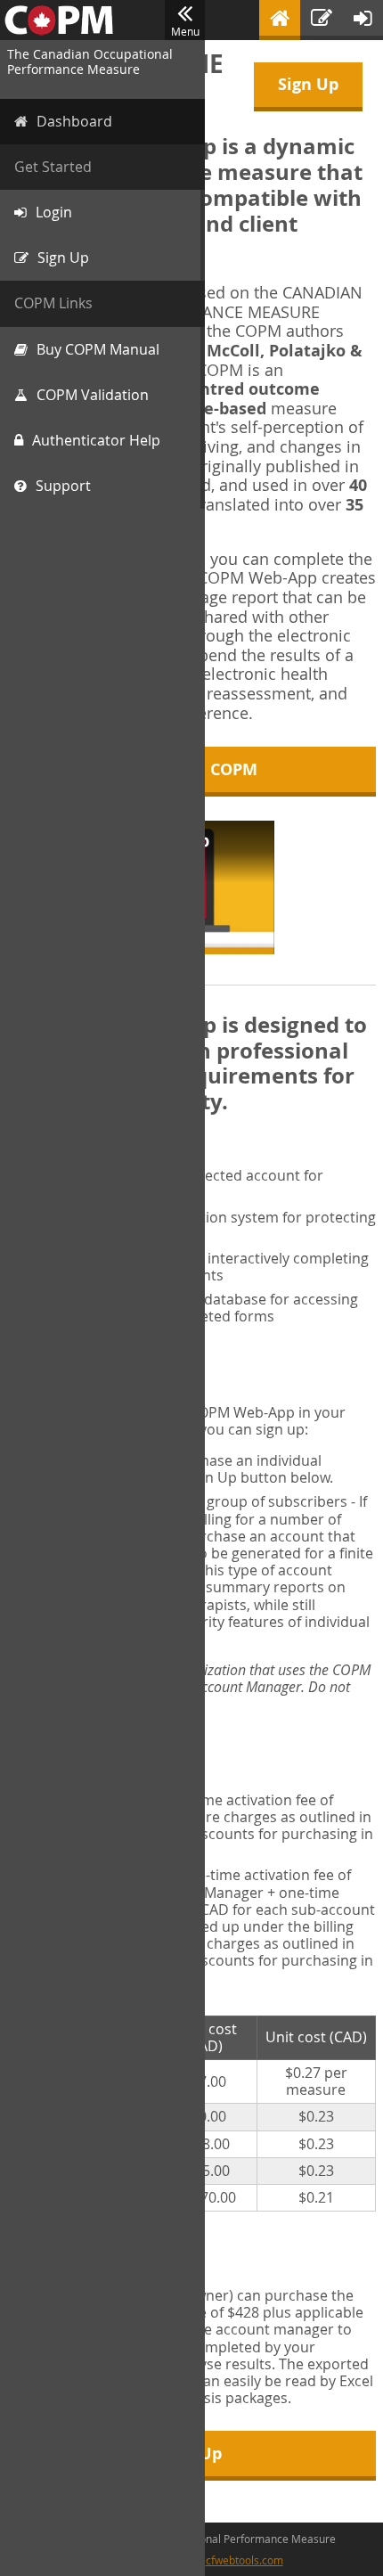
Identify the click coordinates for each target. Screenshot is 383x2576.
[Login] (363, 20)
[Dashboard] (280, 20)
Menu (185, 31)
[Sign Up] (322, 20)
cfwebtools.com (244, 2560)
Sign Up (308, 84)
